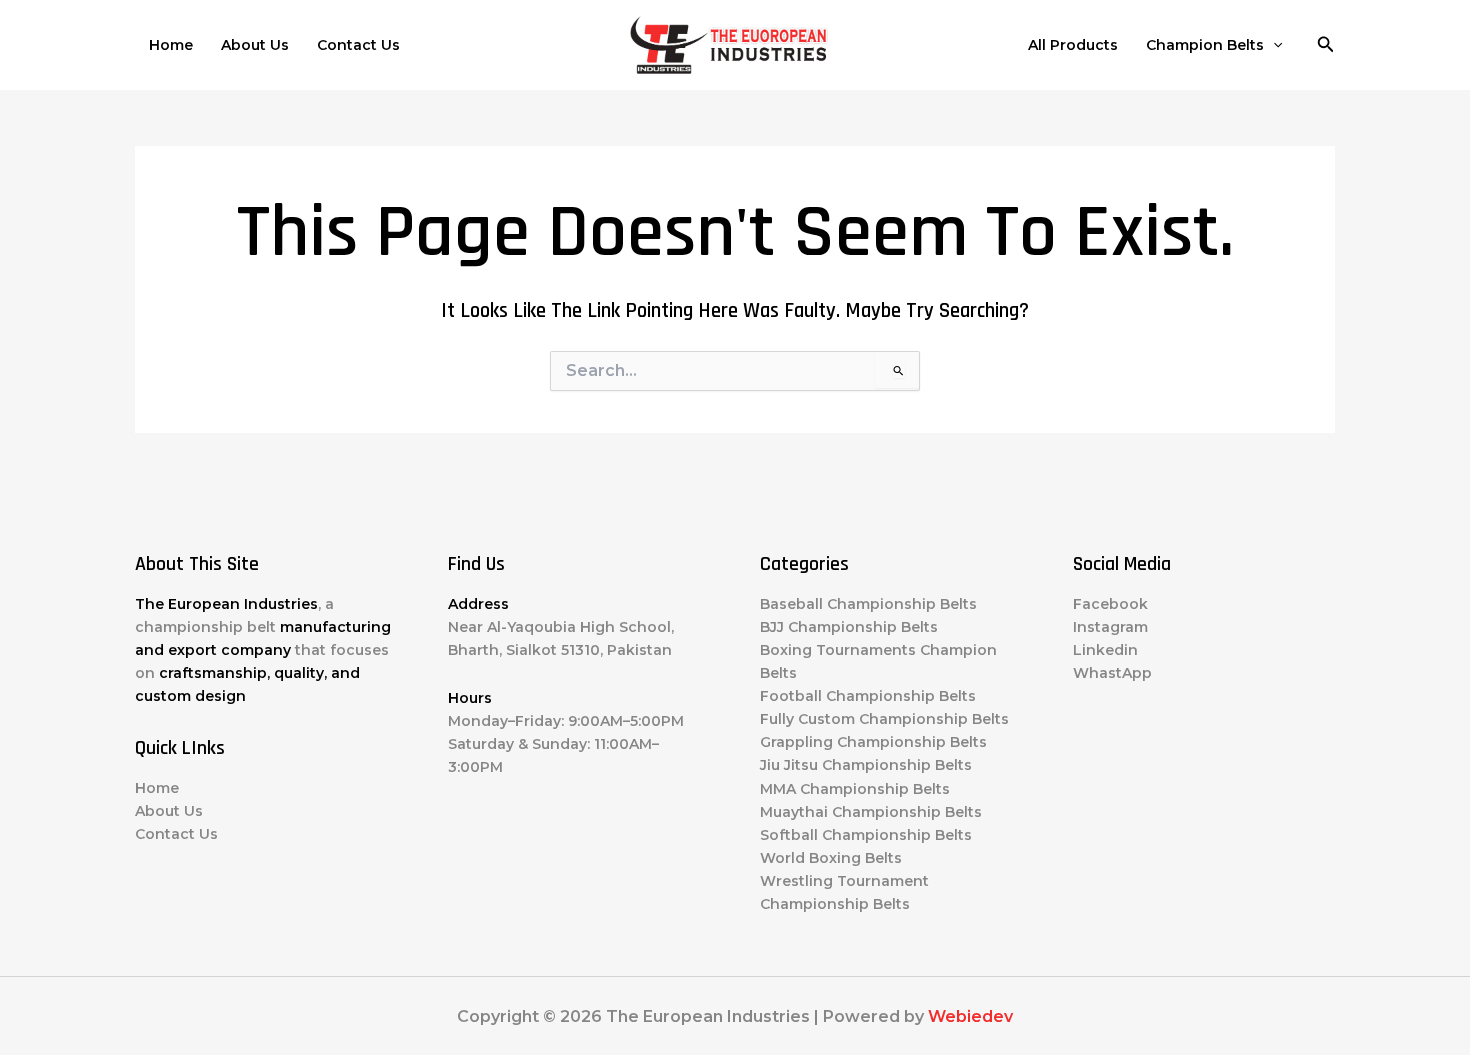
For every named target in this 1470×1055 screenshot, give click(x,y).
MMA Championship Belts (855, 789)
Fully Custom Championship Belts (884, 719)
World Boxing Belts (831, 858)
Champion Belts (1205, 45)
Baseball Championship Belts (868, 604)
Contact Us (358, 45)
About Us (255, 45)
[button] (1273, 45)
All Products (1073, 45)
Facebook (1110, 604)
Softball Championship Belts (866, 835)
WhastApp (1112, 673)
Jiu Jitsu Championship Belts (866, 765)
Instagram (1110, 627)
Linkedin (1105, 650)
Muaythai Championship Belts (871, 812)
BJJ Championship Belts (849, 627)
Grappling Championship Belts (873, 742)
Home (171, 45)
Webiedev (970, 1016)
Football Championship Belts (868, 696)
